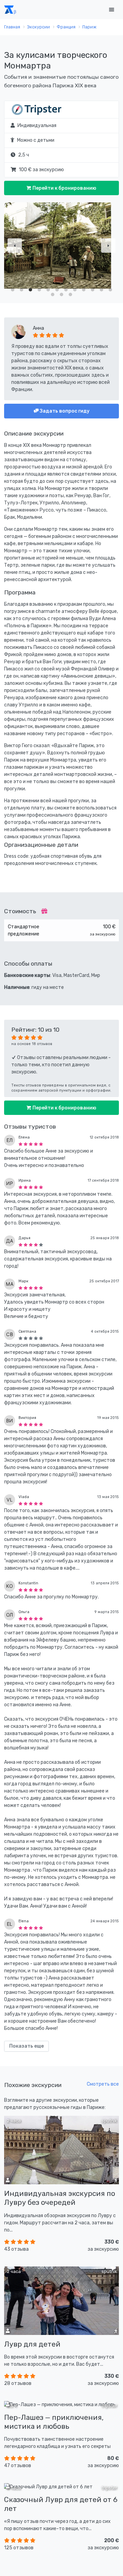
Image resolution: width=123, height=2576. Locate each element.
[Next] (108, 246)
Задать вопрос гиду (64, 411)
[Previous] (15, 246)
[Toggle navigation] (111, 10)
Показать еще (26, 2046)
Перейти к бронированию (64, 188)
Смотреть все (103, 2084)
